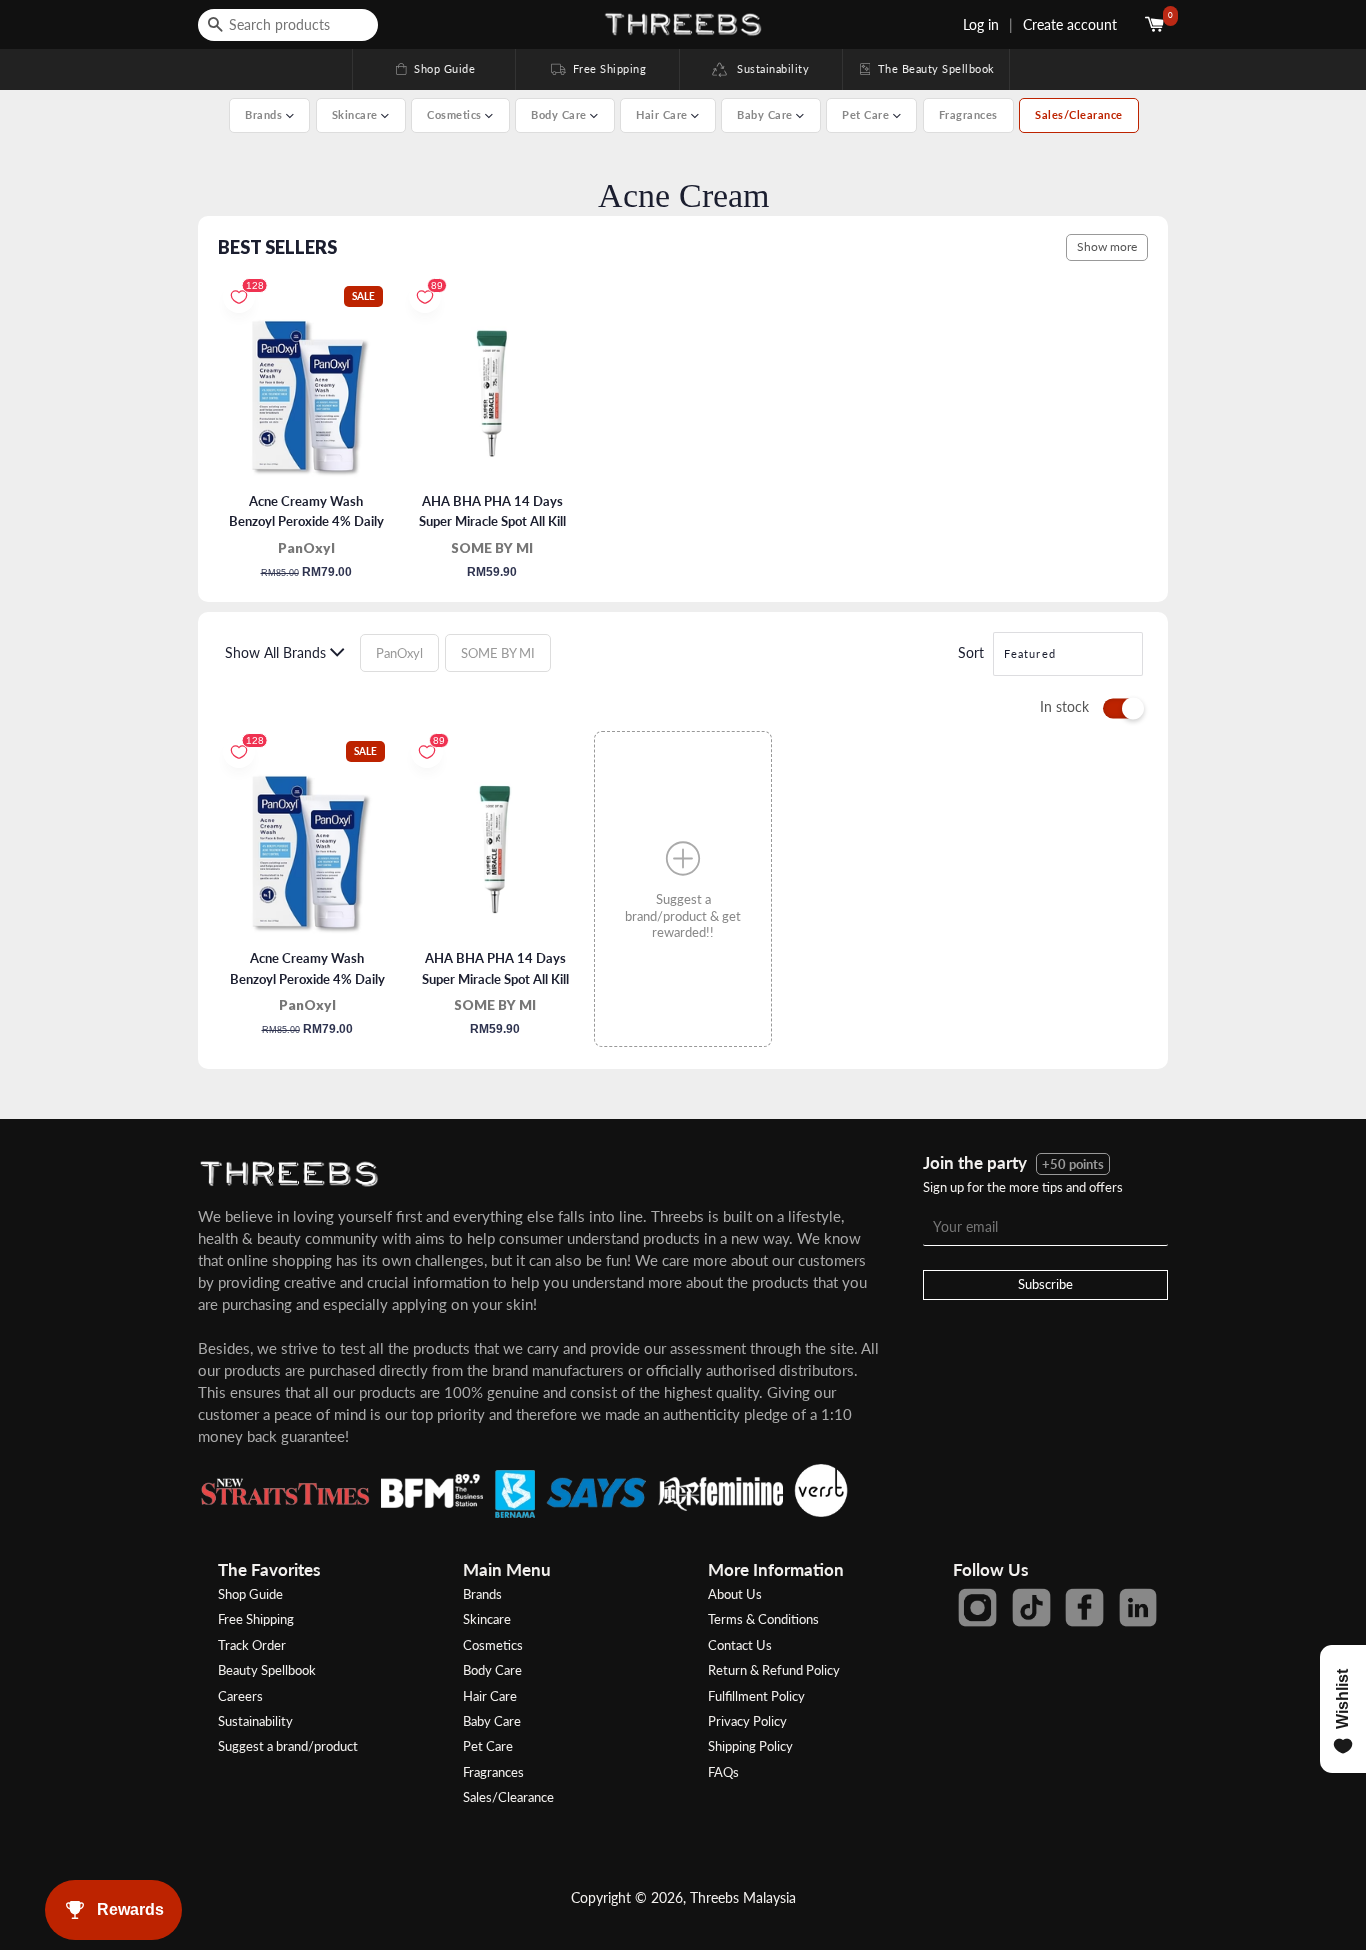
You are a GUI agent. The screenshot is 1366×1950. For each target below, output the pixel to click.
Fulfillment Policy (756, 1696)
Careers (240, 1696)
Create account (1070, 24)
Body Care (492, 1670)
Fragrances (968, 114)
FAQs (723, 1772)
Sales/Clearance (1079, 114)
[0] (1156, 24)
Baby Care (492, 1721)
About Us (735, 1594)
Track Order (252, 1645)
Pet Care (488, 1746)
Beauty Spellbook (267, 1670)
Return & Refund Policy (774, 1670)
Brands (482, 1594)
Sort (971, 652)
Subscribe (1045, 1284)
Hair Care (490, 1696)
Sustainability (768, 68)
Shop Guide (434, 68)
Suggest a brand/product (288, 1746)
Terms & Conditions (763, 1619)
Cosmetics (493, 1645)
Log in (981, 24)
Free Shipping (597, 68)
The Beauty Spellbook (926, 68)
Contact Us (740, 1645)
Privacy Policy (747, 1721)
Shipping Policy (750, 1746)
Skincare (487, 1619)
